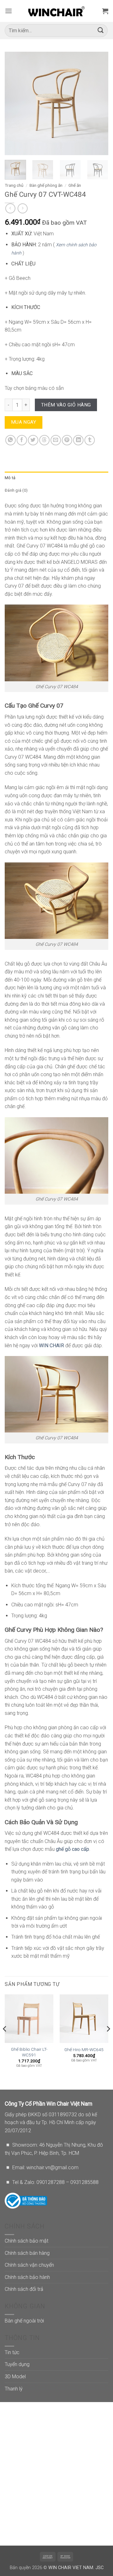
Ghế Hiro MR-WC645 (84, 2050)
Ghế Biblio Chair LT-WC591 (29, 2052)
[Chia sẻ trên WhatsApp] (11, 440)
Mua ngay (24, 422)
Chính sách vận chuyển (29, 2265)
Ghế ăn (75, 185)
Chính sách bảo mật (27, 2241)
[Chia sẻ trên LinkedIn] (78, 440)
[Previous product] (22, 208)
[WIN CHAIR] (57, 11)
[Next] (98, 103)
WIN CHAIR (51, 1346)
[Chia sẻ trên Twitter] (33, 440)
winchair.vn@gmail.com (52, 2168)
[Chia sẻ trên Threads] (44, 440)
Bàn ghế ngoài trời (24, 2321)
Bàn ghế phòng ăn (46, 185)
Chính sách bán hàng (27, 2253)
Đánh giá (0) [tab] (16, 490)
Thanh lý (14, 2389)
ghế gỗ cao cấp (73, 1849)
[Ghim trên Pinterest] (67, 440)
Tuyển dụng (17, 2364)
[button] (8, 11)
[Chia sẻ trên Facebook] (22, 440)
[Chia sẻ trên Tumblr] (90, 440)
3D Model (15, 2377)
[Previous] (15, 103)
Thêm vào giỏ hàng (66, 405)
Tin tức (12, 2352)
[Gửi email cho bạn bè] (56, 440)
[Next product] (10, 208)
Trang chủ (14, 185)
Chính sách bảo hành (27, 2277)
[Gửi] (101, 31)
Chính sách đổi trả (24, 2289)
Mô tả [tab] (10, 478)
